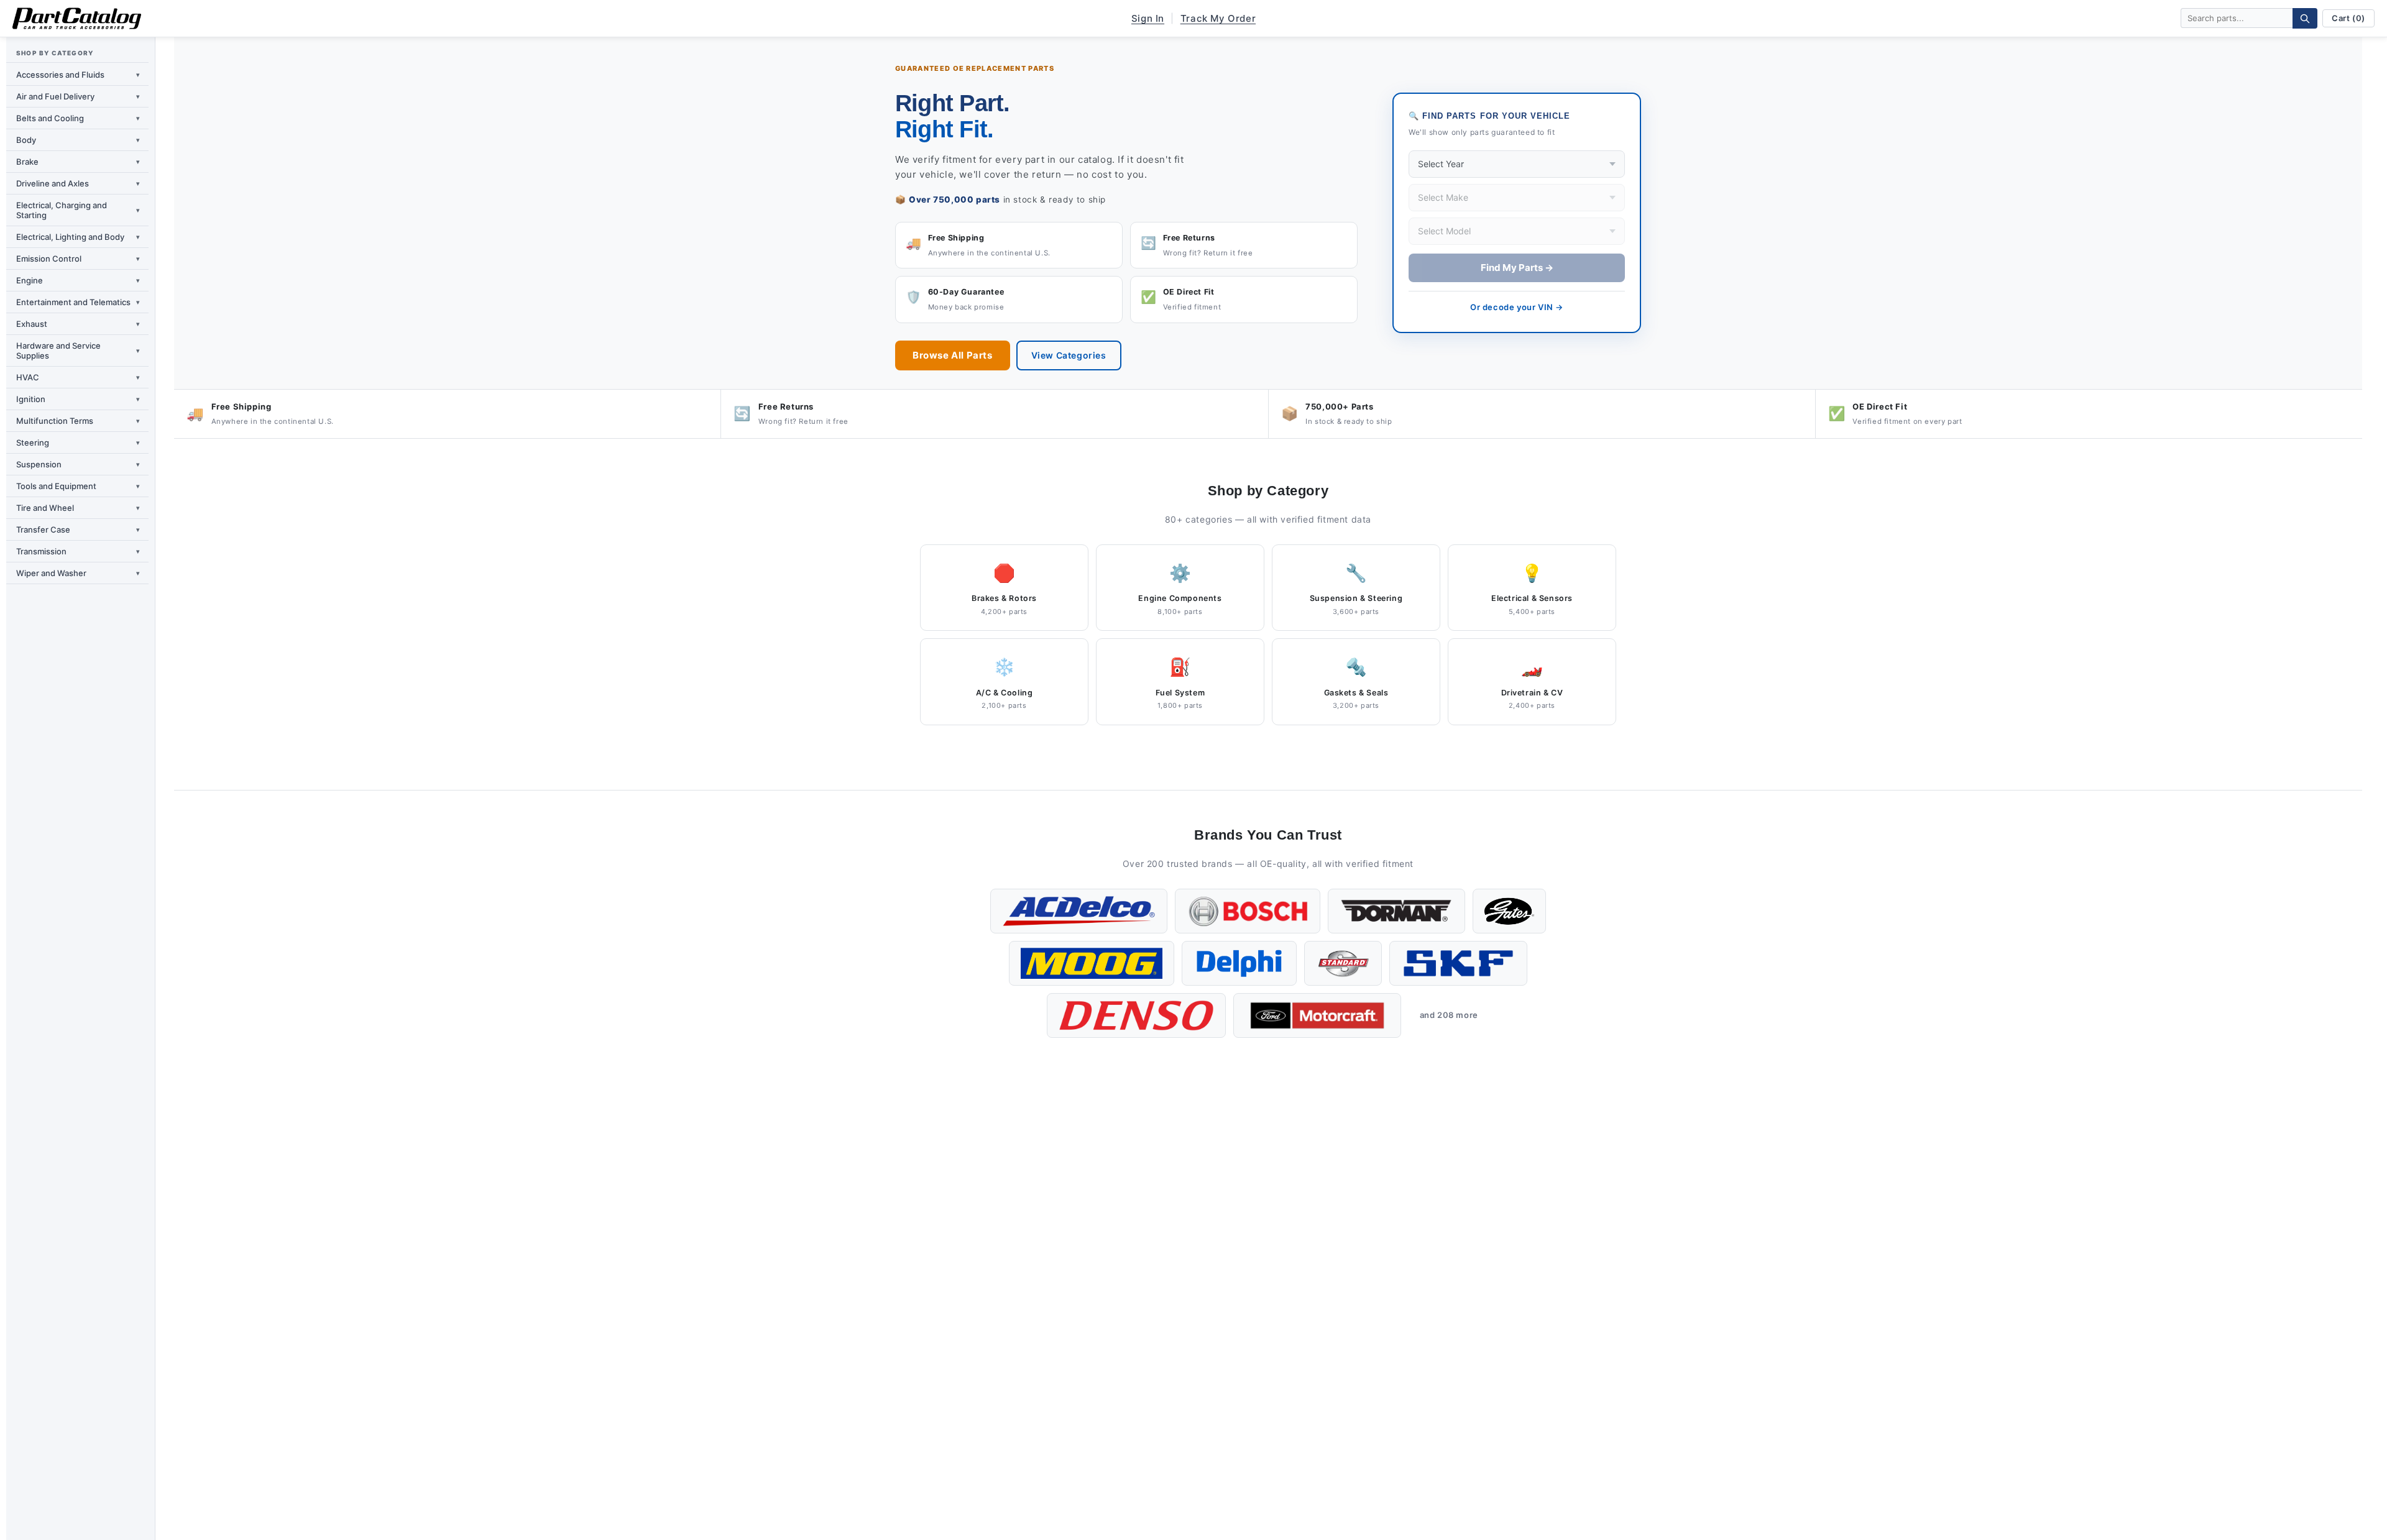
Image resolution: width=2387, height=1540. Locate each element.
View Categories (1069, 355)
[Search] (2305, 18)
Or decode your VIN (1517, 307)
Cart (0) (2348, 18)
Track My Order (1218, 18)
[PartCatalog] (77, 19)
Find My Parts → (1517, 268)
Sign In (1148, 18)
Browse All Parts (953, 355)
